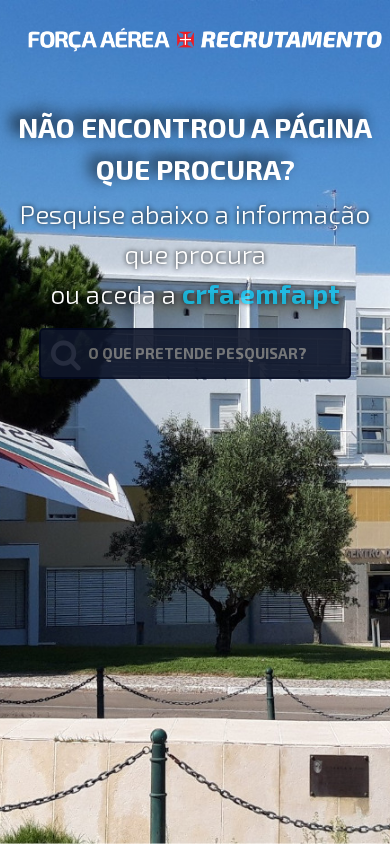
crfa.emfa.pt (261, 293)
